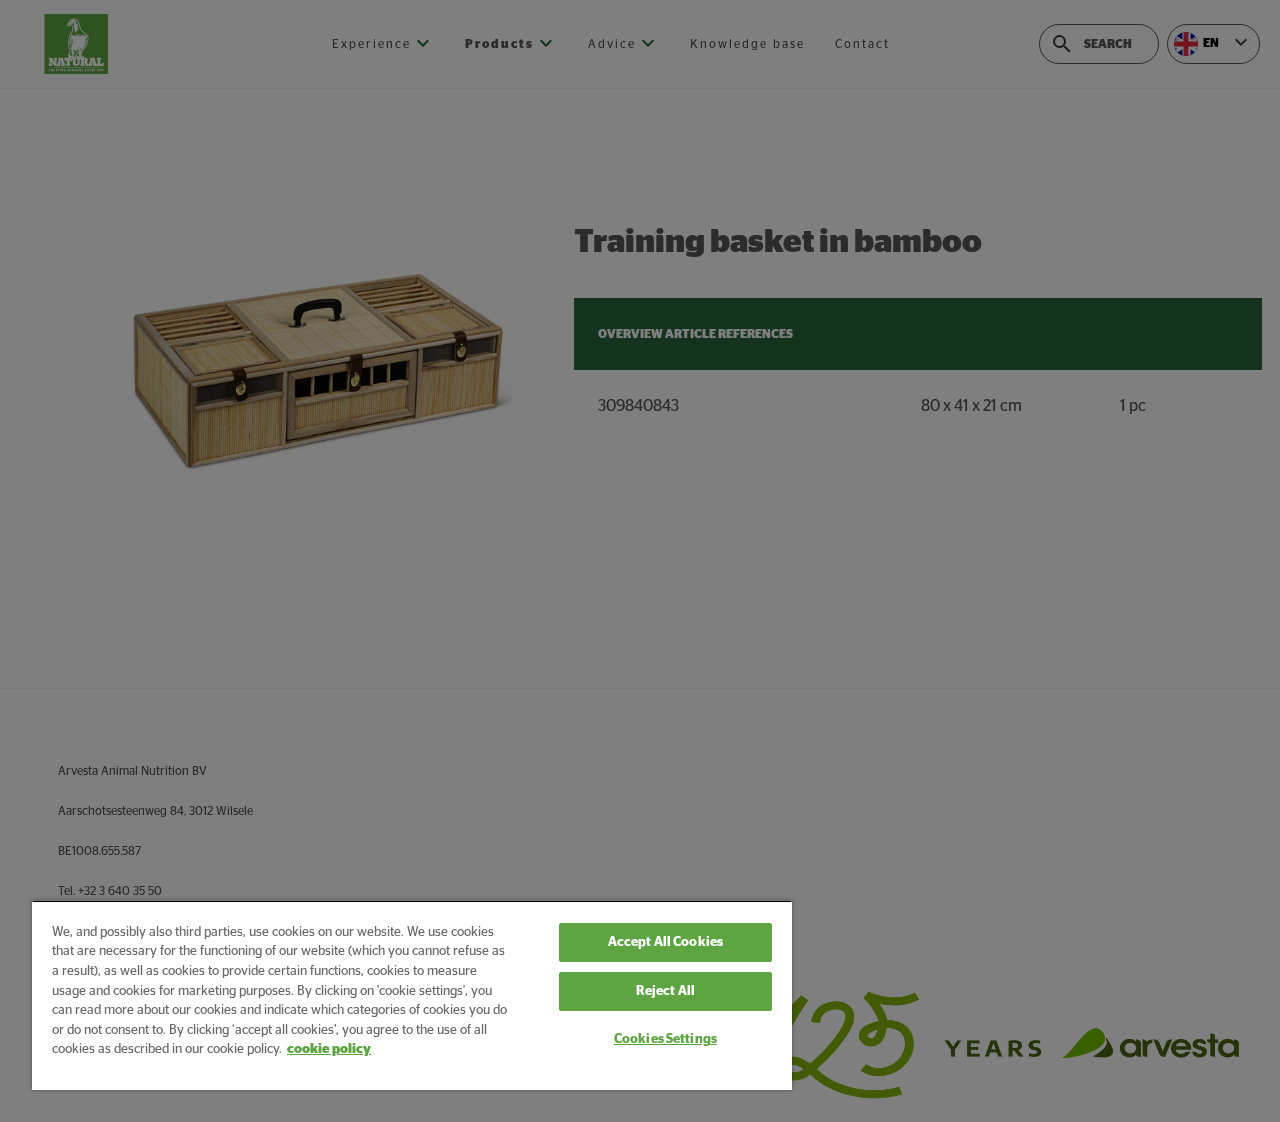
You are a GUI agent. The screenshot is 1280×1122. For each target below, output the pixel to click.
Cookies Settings (665, 1039)
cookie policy (329, 1049)
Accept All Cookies (665, 942)
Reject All (665, 991)
